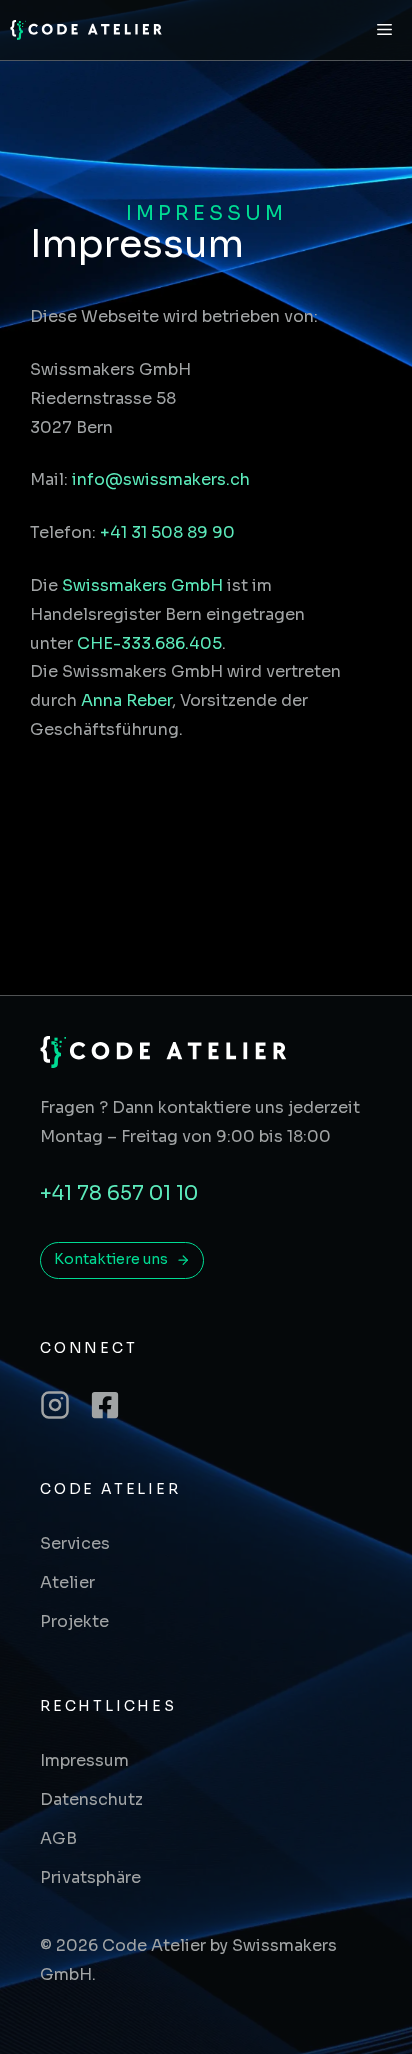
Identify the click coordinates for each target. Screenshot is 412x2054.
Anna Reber (126, 700)
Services (75, 1543)
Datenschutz (91, 1799)
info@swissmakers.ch (161, 479)
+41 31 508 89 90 (167, 532)
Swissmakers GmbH (142, 585)
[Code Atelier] (87, 30)
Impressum (84, 1760)
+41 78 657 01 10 (119, 1193)
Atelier (67, 1582)
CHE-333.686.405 (149, 643)
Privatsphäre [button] (90, 1877)
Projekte (74, 1621)
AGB (58, 1838)
